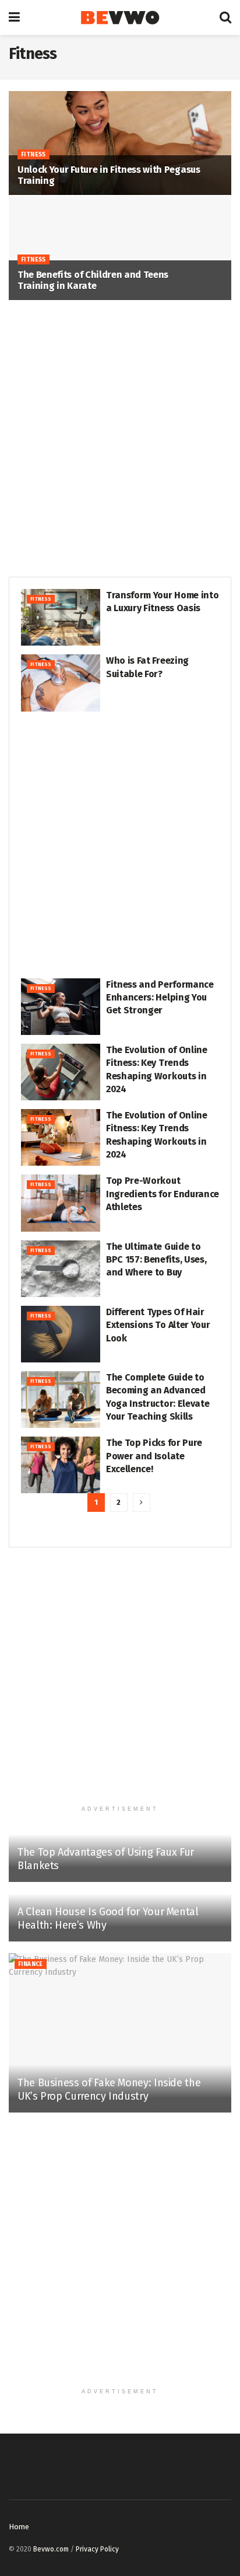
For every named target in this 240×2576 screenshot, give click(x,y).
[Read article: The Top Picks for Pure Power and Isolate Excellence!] (61, 1465)
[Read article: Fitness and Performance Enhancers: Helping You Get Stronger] (61, 1007)
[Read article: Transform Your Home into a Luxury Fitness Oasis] (61, 617)
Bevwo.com (51, 2549)
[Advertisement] (120, 439)
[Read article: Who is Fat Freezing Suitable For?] (61, 683)
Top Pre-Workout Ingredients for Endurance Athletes (163, 1194)
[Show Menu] (14, 18)
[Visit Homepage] (120, 18)
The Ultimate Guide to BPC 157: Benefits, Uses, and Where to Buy (156, 1260)
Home (19, 2527)
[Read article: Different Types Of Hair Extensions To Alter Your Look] (61, 1334)
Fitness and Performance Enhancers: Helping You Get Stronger (160, 998)
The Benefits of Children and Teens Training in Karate (93, 280)
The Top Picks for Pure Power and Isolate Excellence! (154, 1456)
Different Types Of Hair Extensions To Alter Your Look (158, 1325)
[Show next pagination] (142, 1503)
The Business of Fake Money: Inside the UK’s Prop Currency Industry (109, 2089)
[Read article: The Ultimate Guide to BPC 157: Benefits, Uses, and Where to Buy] (61, 1269)
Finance (31, 1964)
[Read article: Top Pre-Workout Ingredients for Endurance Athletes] (61, 1203)
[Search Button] (225, 18)
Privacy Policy (97, 2549)
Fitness (33, 155)
